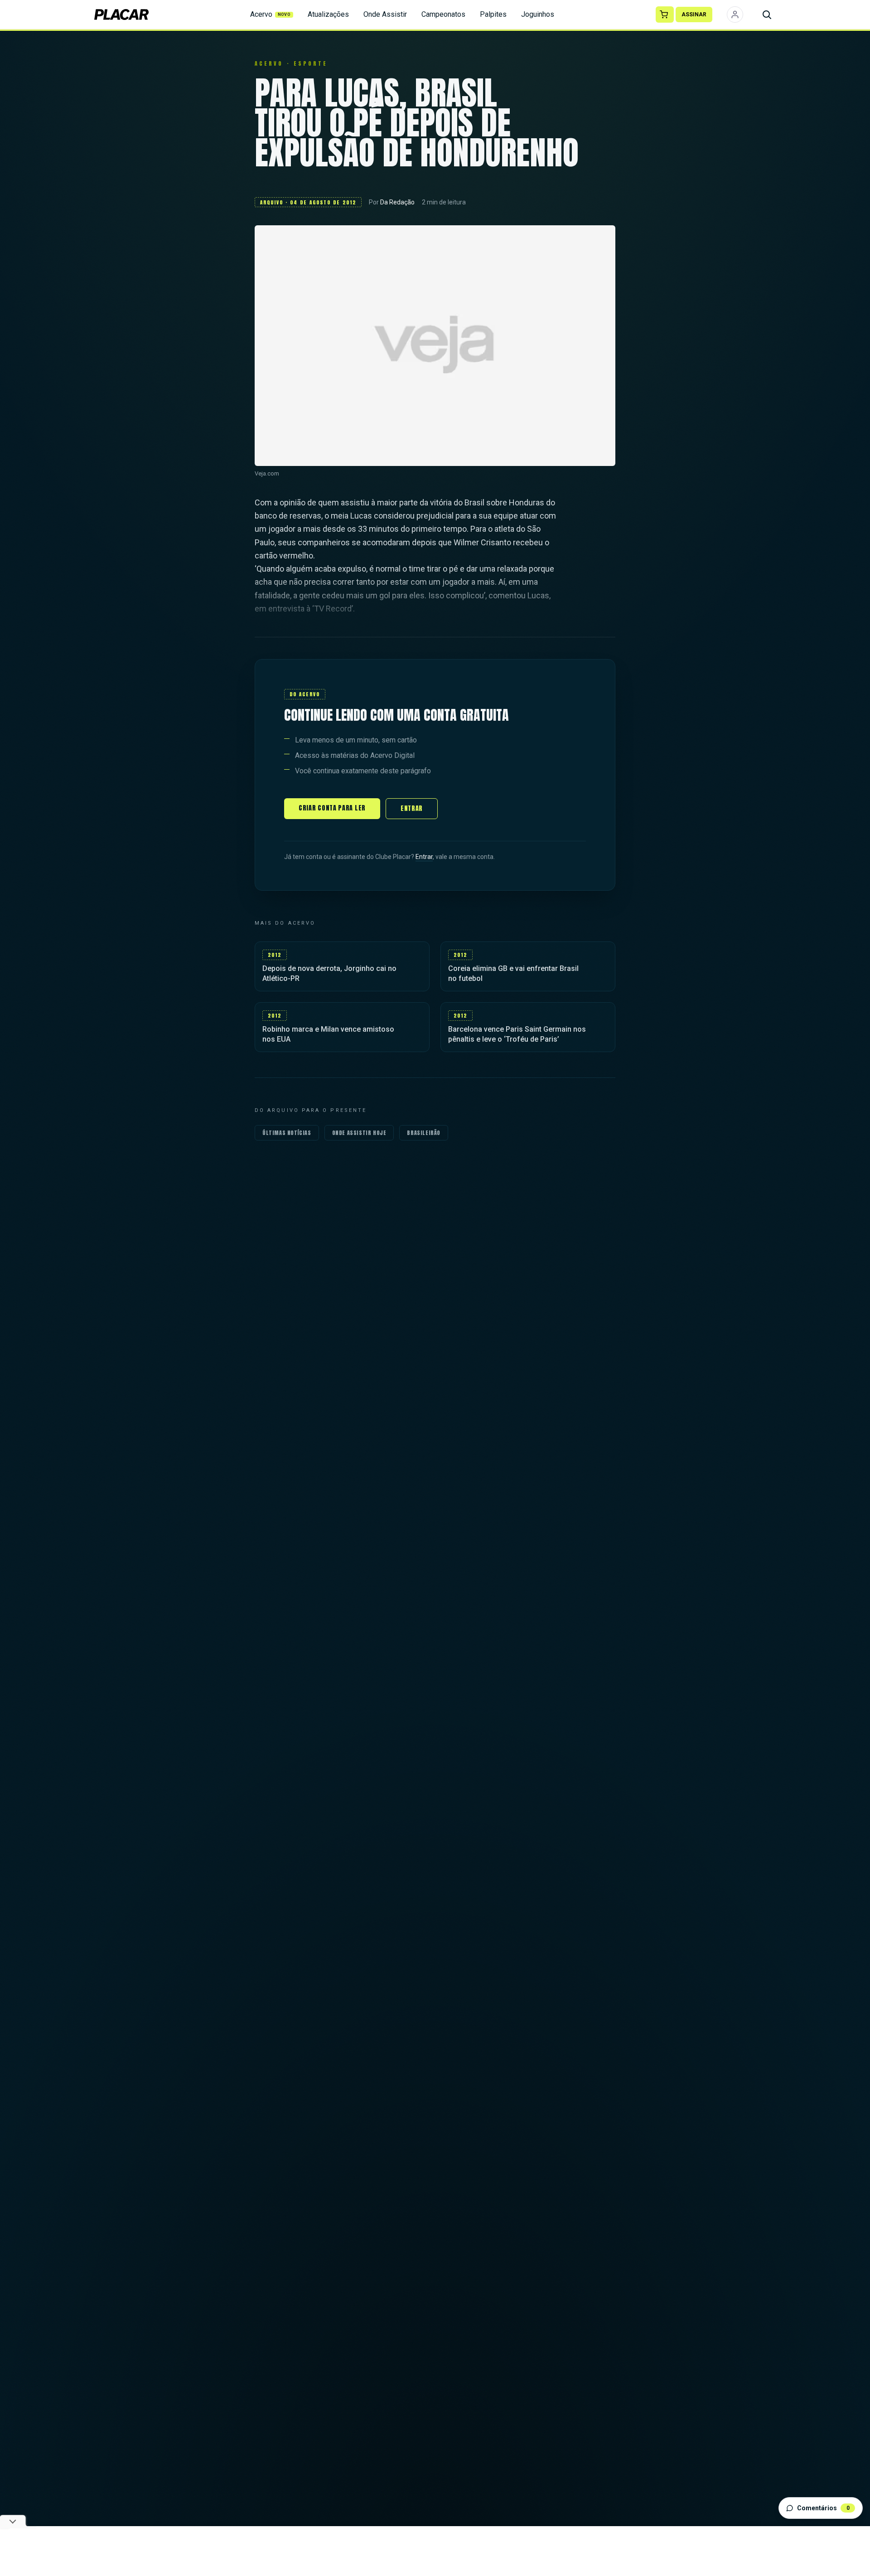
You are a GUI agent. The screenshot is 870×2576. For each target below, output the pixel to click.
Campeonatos (443, 14)
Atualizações (328, 14)
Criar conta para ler (332, 808)
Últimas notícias (287, 1133)
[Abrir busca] (767, 15)
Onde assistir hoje (359, 1133)
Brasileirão (424, 1133)
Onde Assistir (385, 14)
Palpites (493, 14)
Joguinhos (538, 14)
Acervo (271, 14)
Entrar (412, 808)
